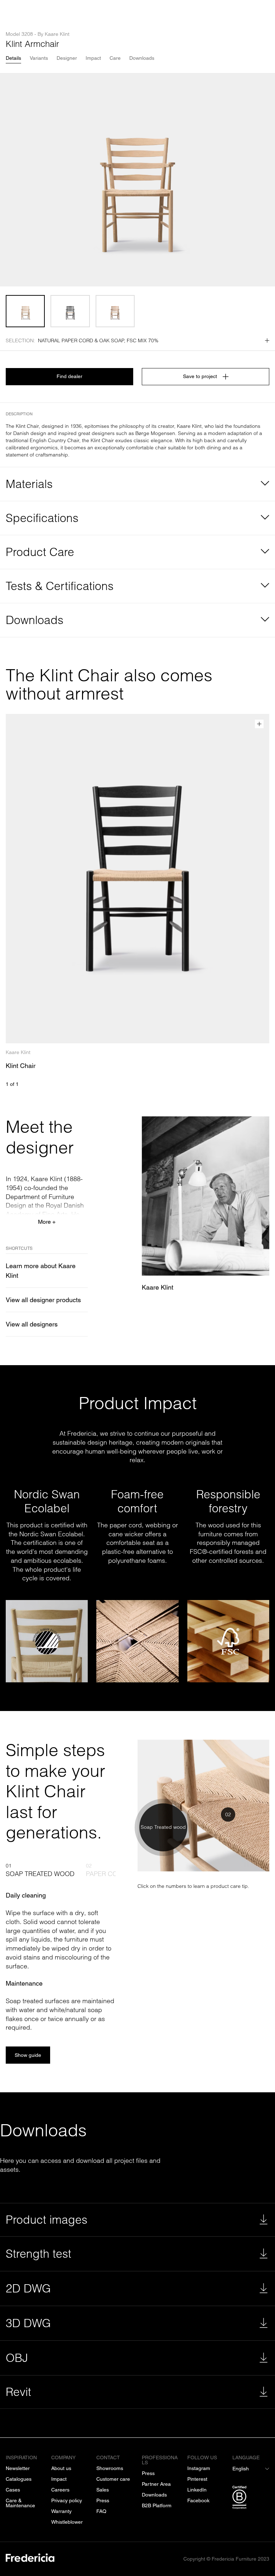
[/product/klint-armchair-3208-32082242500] (70, 311)
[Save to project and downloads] (259, 724)
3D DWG (28, 2323)
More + (47, 1222)
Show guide (28, 2055)
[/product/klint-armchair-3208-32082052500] (115, 311)
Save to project (200, 376)
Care (115, 58)
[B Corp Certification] (251, 2499)
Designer (67, 58)
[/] (30, 2559)
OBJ (17, 2358)
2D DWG (28, 2288)
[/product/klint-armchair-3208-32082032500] (25, 311)
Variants (39, 58)
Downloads (142, 58)
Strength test (38, 2254)
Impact (93, 58)
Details (13, 58)
